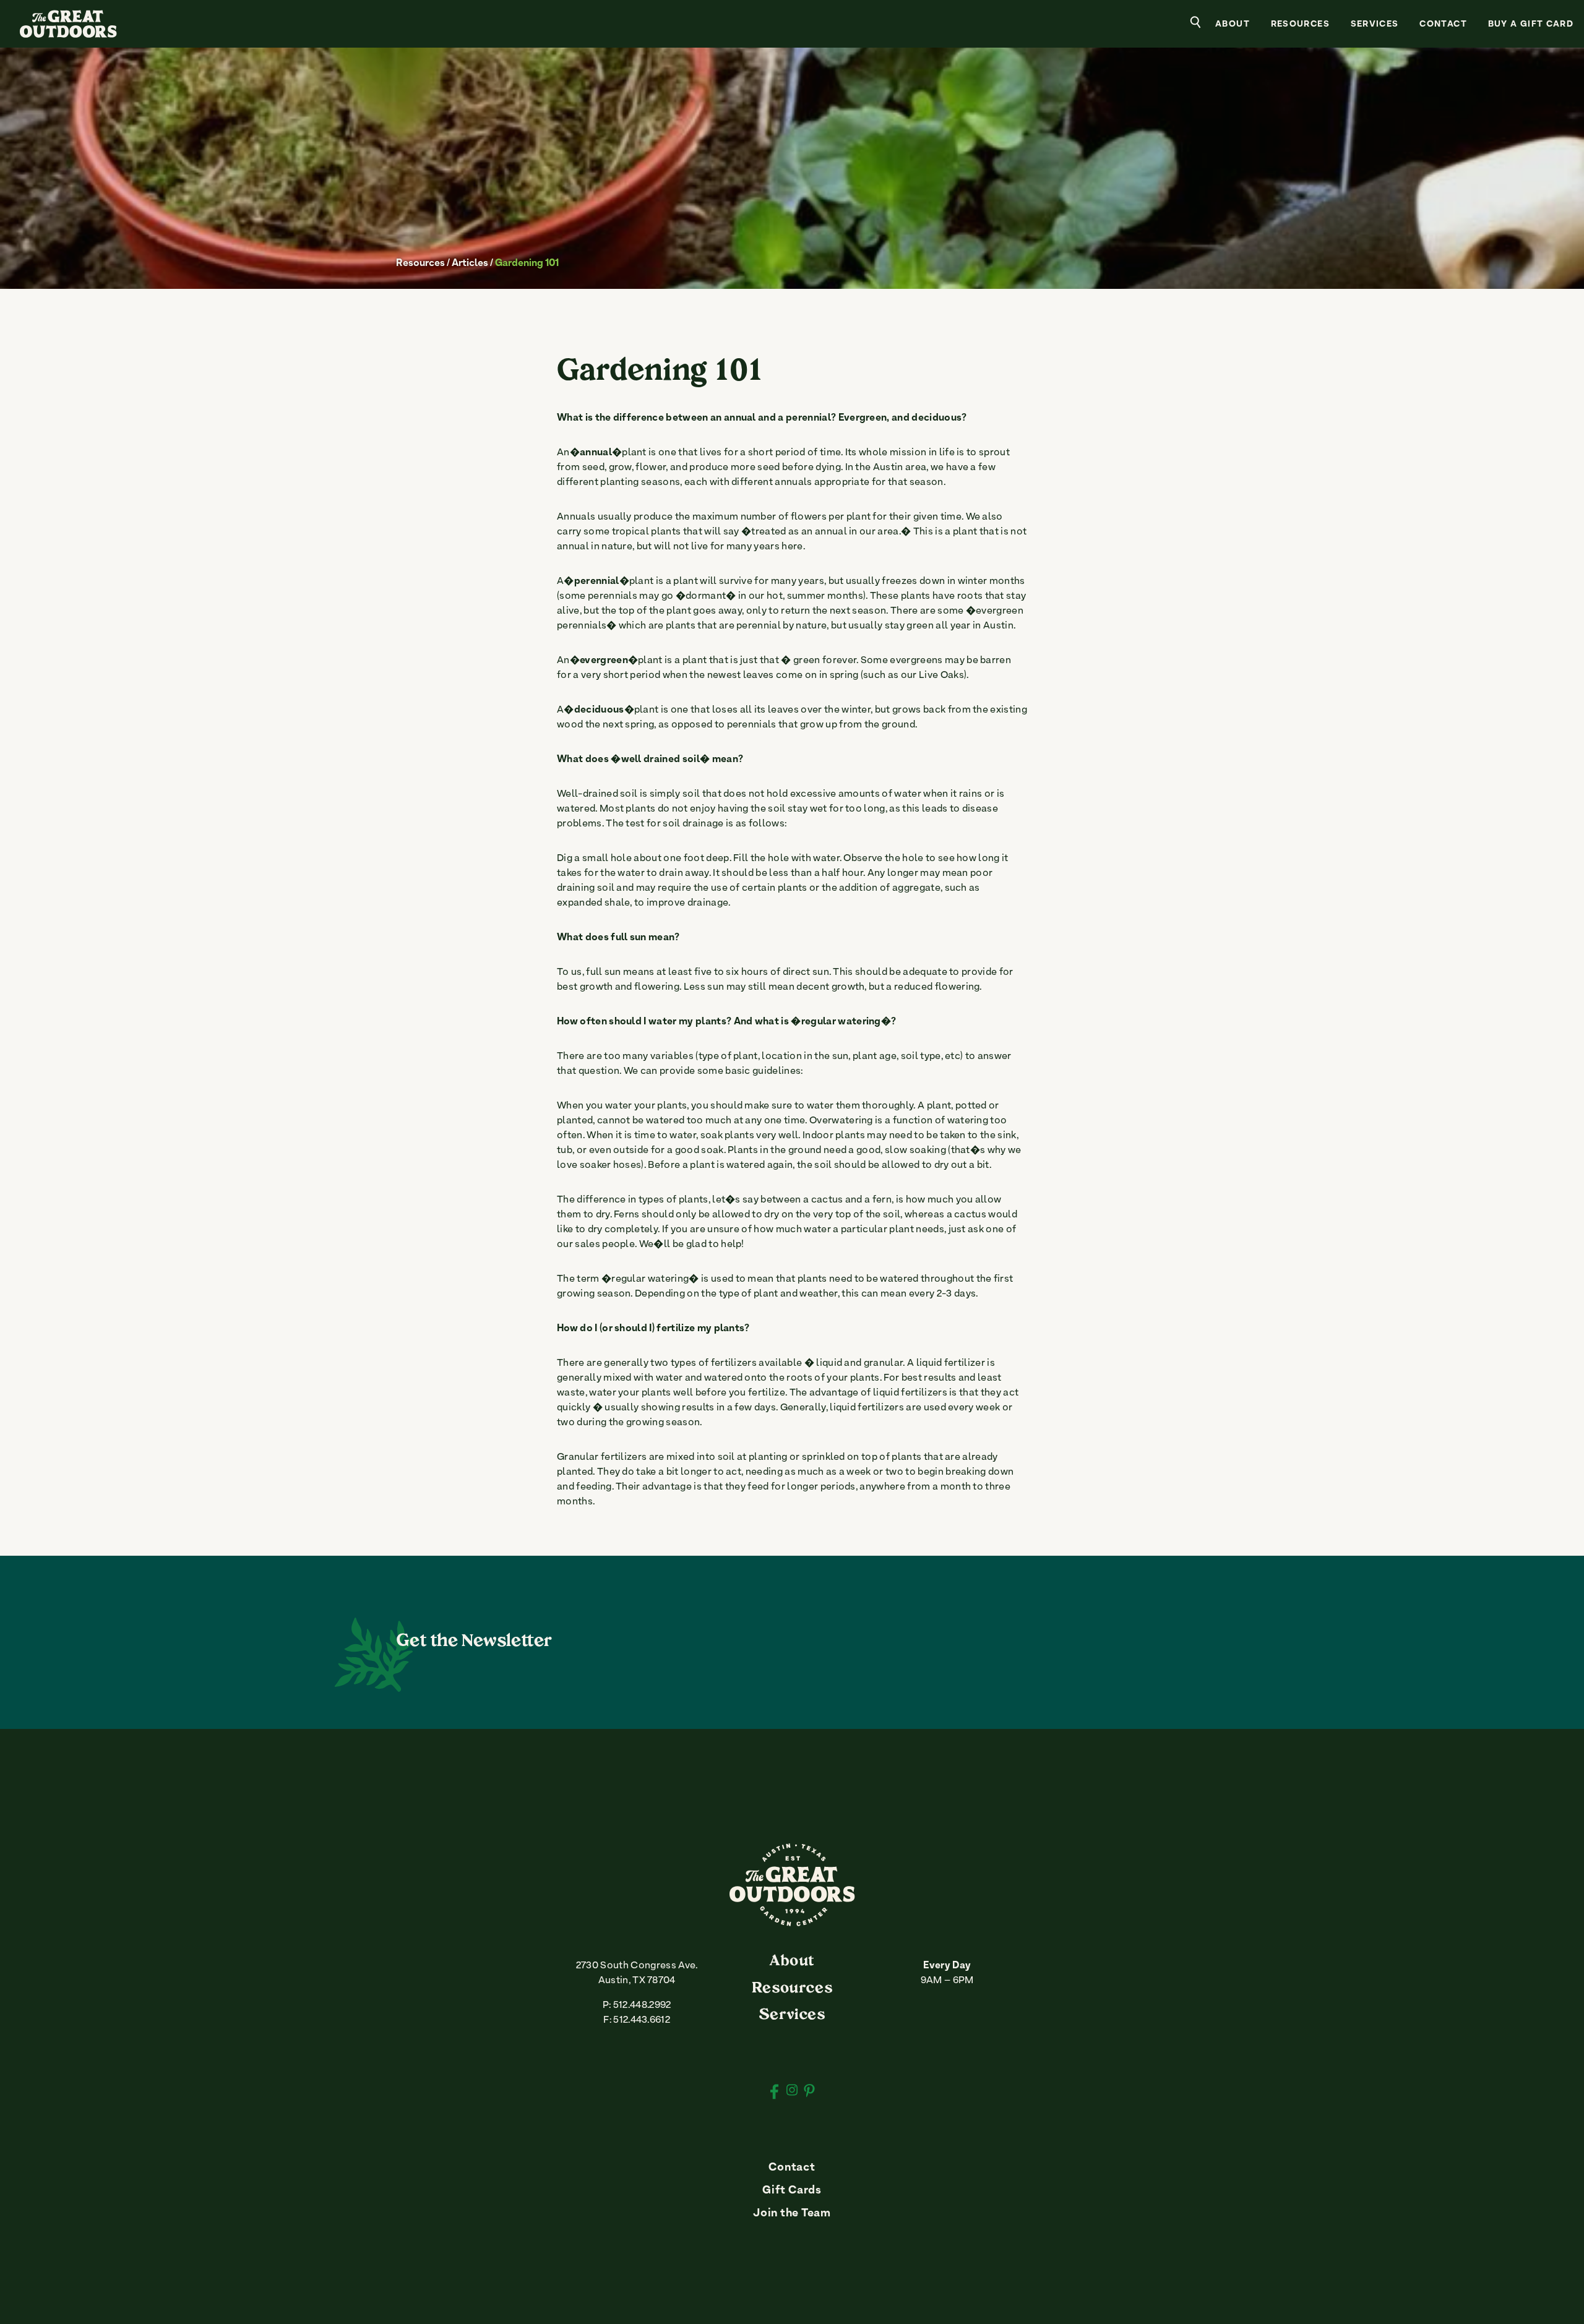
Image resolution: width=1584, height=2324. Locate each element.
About (1233, 25)
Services (1375, 25)
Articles (470, 264)
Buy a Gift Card (1531, 25)
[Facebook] (774, 2093)
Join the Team (792, 2214)
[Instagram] (792, 2091)
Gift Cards (792, 2191)
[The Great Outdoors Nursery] (792, 1923)
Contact (1443, 25)
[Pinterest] (809, 2093)
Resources (1300, 25)
